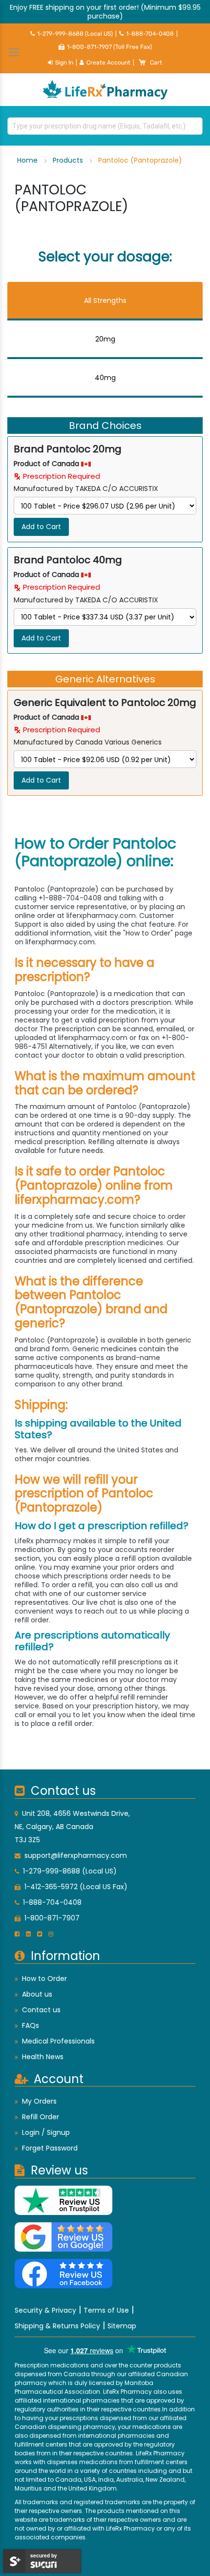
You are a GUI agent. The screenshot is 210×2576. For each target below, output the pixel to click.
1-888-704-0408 (150, 34)
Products (69, 160)
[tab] (105, 301)
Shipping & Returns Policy (57, 2326)
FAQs (31, 2025)
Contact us (41, 2010)
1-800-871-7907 (52, 1918)
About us (37, 1994)
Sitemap (122, 2326)
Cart (156, 63)
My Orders (39, 2101)
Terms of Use (106, 2310)
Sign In (64, 63)
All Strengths (105, 300)
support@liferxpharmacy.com (76, 1855)
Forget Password (50, 2148)
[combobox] (105, 126)
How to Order (44, 1979)
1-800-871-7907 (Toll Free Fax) (109, 47)
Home (28, 160)
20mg (105, 339)
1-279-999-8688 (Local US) (75, 34)
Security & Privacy (45, 2310)
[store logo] (105, 90)
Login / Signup (46, 2132)
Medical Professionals (58, 2041)
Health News (43, 2057)
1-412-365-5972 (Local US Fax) (76, 1887)
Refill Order (41, 2117)
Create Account (108, 63)
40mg (105, 378)
